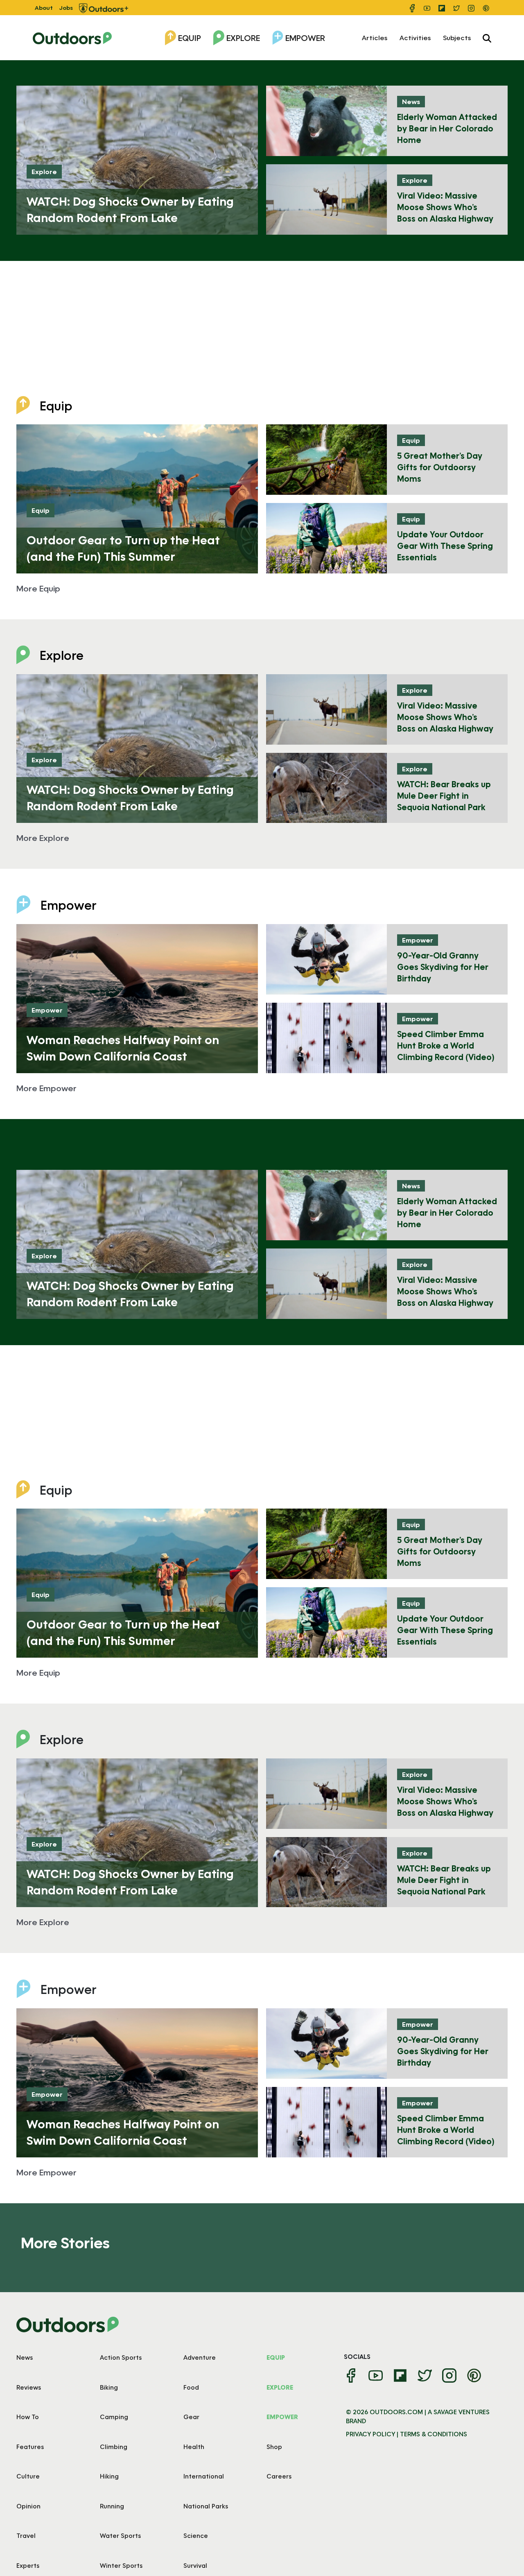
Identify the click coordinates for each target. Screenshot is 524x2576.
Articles (375, 37)
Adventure (200, 2357)
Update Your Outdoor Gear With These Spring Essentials (445, 546)
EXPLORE (280, 2387)
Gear (191, 2417)
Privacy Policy (370, 2434)
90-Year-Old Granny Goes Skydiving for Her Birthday (443, 967)
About (44, 8)
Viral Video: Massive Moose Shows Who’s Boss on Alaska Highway (445, 207)
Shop (274, 2447)
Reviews (29, 2387)
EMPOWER (282, 2417)
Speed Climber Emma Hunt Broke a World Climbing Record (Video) (446, 1045)
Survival (195, 2565)
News (411, 101)
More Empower (46, 1088)
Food (191, 2387)
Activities (415, 37)
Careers (279, 2476)
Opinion (28, 2506)
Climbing (114, 2447)
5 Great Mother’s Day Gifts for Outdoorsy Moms (440, 467)
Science (196, 2535)
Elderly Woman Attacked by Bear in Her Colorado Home (447, 128)
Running (112, 2506)
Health (194, 2447)
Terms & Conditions (434, 2434)
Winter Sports (121, 2565)
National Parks (206, 2506)
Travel (26, 2535)
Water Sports (120, 2535)
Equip (190, 38)
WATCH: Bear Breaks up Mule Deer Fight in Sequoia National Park (444, 795)
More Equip (38, 588)
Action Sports (121, 2357)
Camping (114, 2417)
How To (28, 2417)
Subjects (457, 37)
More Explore (43, 838)
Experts (28, 2565)
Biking (109, 2387)
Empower (305, 38)
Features (30, 2447)
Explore (243, 38)
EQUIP (276, 2357)
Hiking (109, 2476)
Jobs (66, 8)
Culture (28, 2476)
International (204, 2476)
